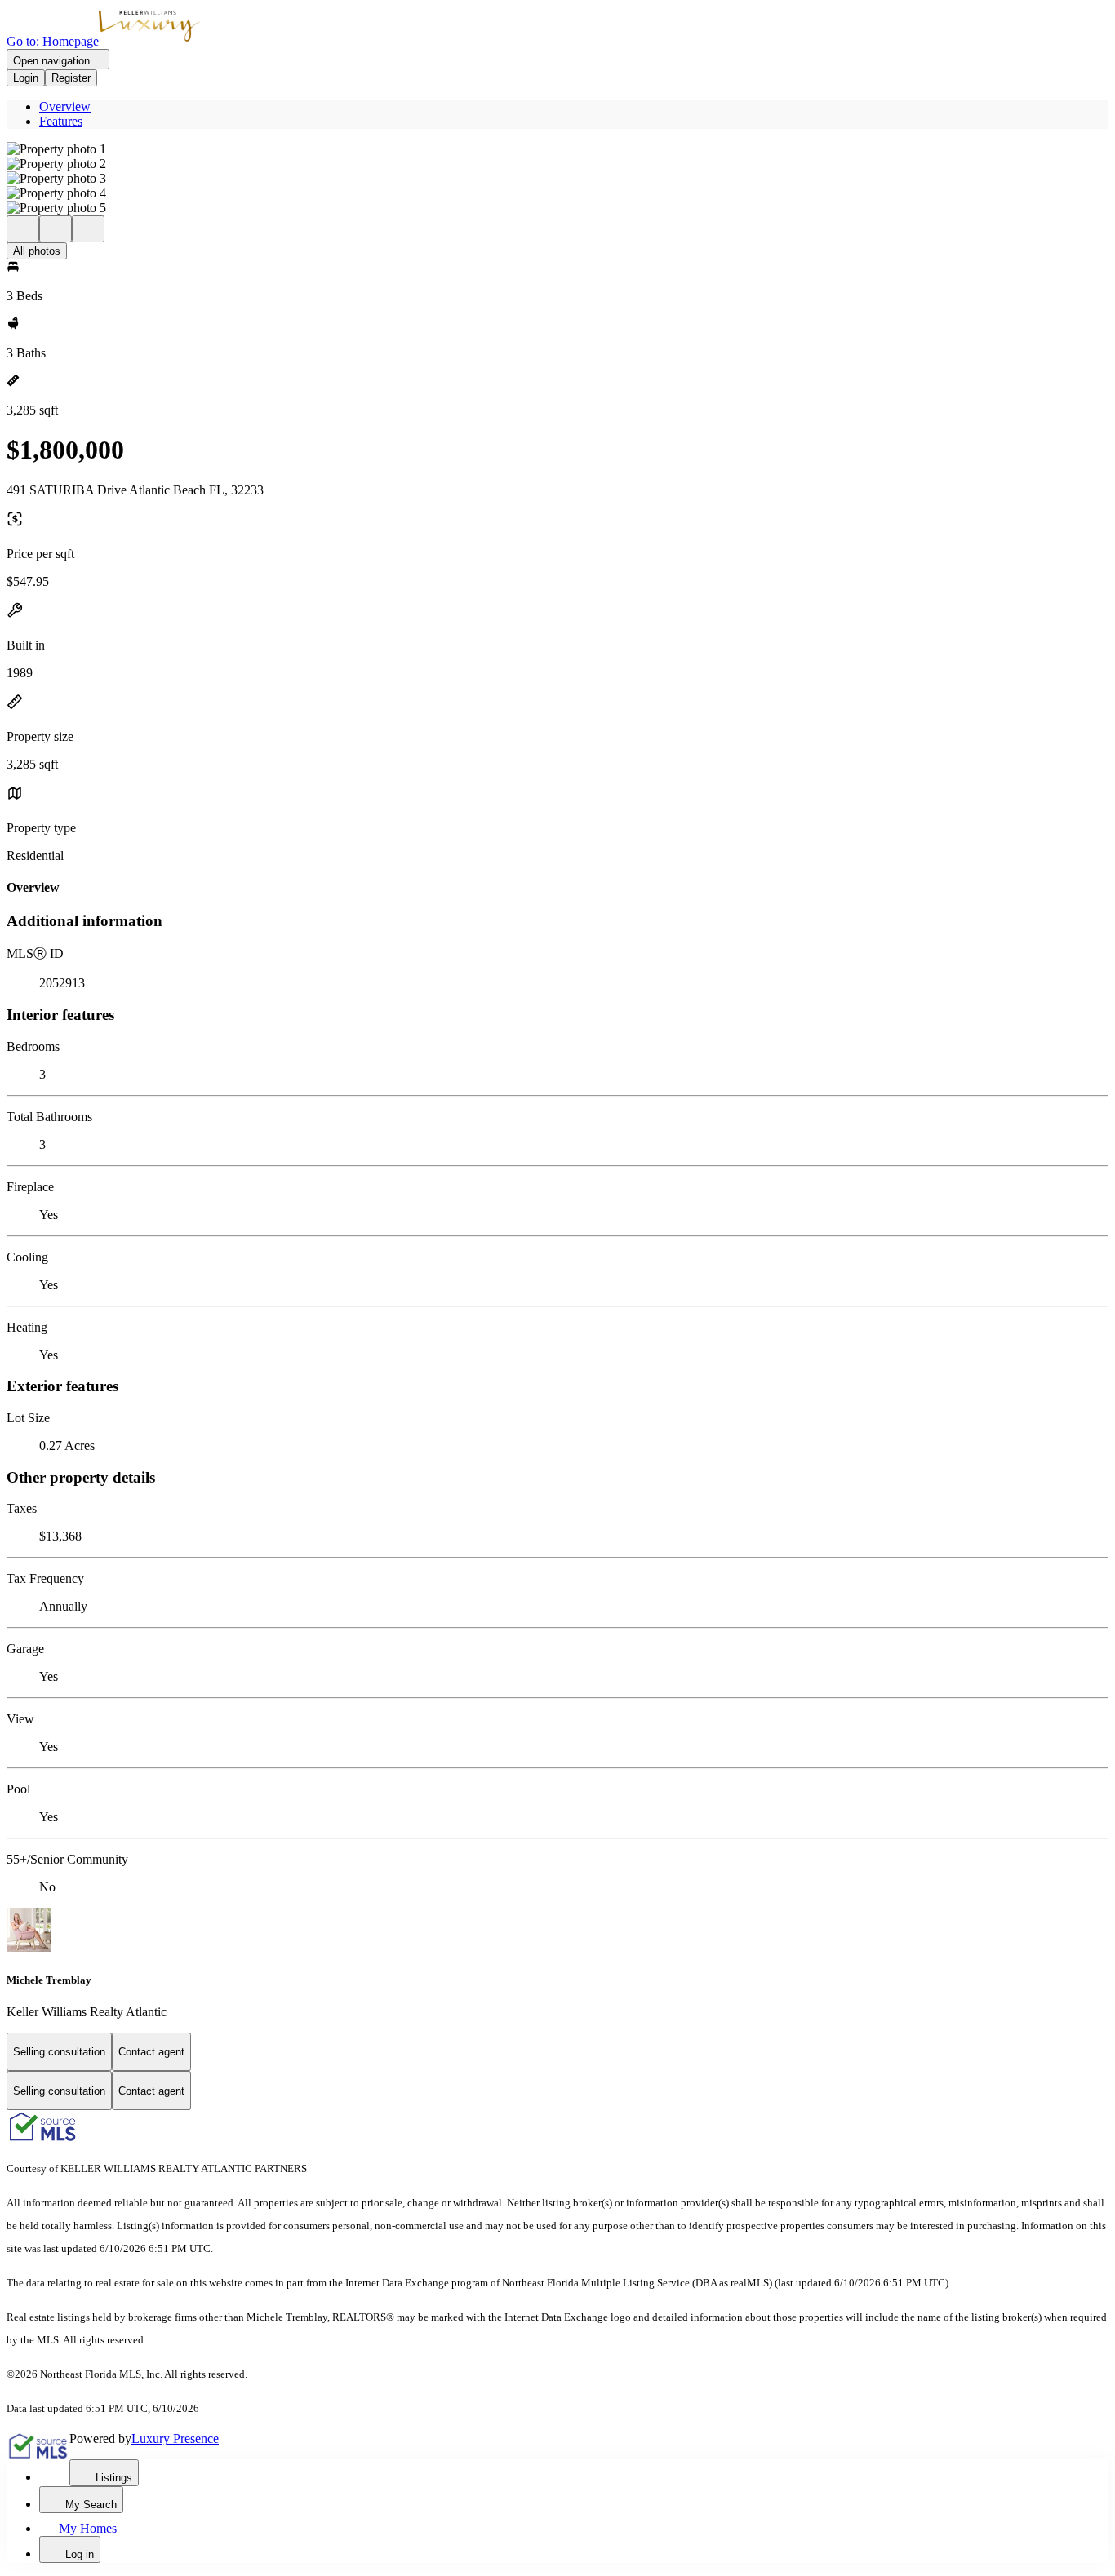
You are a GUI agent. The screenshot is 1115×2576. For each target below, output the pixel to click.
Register (71, 78)
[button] (557, 149)
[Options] (23, 229)
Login (26, 78)
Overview (65, 106)
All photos (37, 251)
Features (61, 121)
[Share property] (88, 229)
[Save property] (56, 229)
